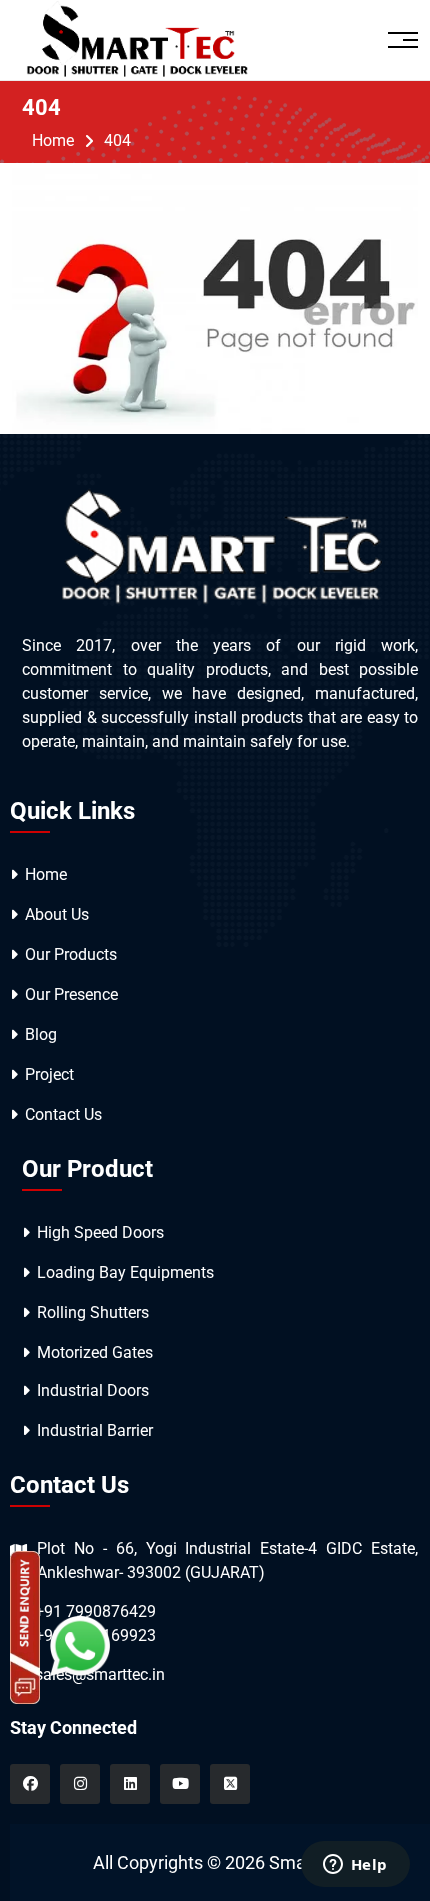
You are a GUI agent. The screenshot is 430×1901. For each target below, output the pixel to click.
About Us (57, 914)
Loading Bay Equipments (125, 1272)
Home (53, 140)
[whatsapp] (80, 1644)
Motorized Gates (95, 1352)
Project (49, 1074)
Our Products (71, 954)
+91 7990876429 (95, 1611)
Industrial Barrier (95, 1430)
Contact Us (63, 1114)
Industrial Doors (93, 1390)
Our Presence (71, 994)
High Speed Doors (100, 1232)
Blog (41, 1034)
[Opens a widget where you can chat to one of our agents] (355, 1866)
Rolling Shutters (93, 1312)
